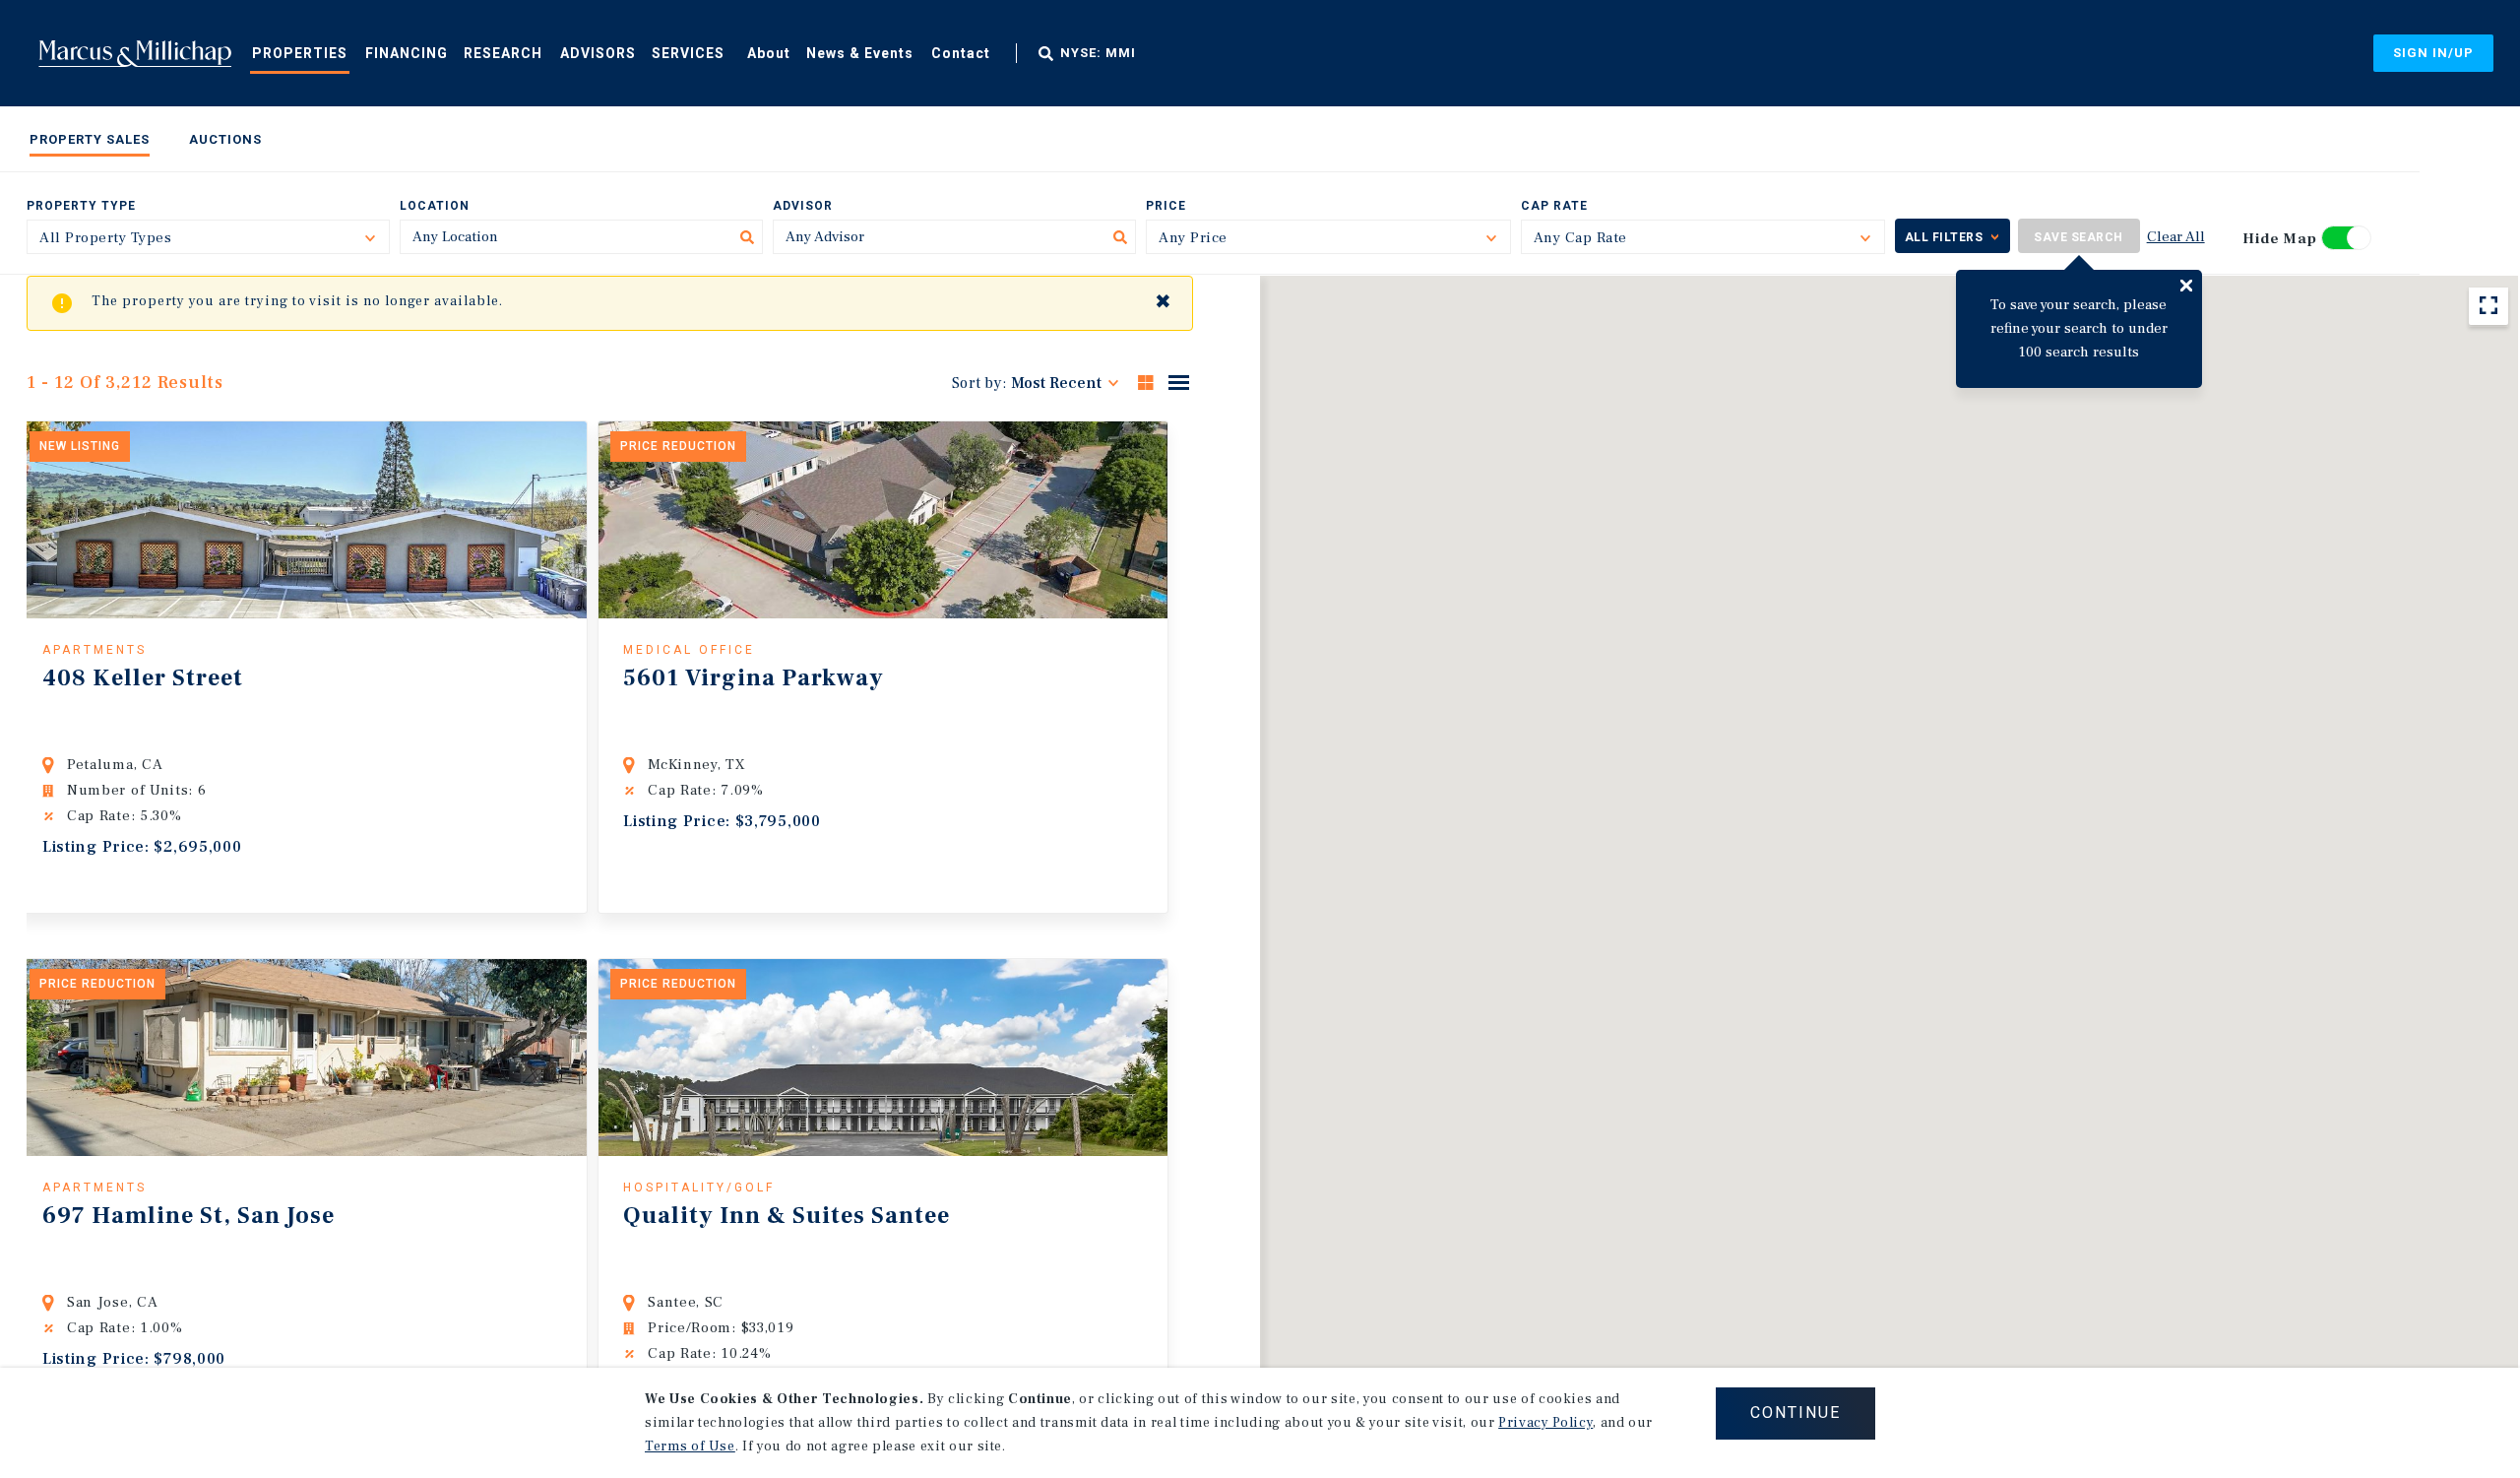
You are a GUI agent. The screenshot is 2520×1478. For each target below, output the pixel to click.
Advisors (598, 53)
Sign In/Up (2433, 53)
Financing (407, 53)
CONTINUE (1795, 1413)
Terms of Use (690, 1446)
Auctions (225, 139)
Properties (300, 53)
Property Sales (90, 139)
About (769, 53)
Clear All (2176, 237)
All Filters (1944, 237)
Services (688, 53)
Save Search (2079, 237)
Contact (961, 53)
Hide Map (2280, 239)
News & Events (860, 53)
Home (135, 53)
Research (503, 53)
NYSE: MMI (1098, 53)
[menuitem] (300, 52)
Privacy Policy (1545, 1423)
